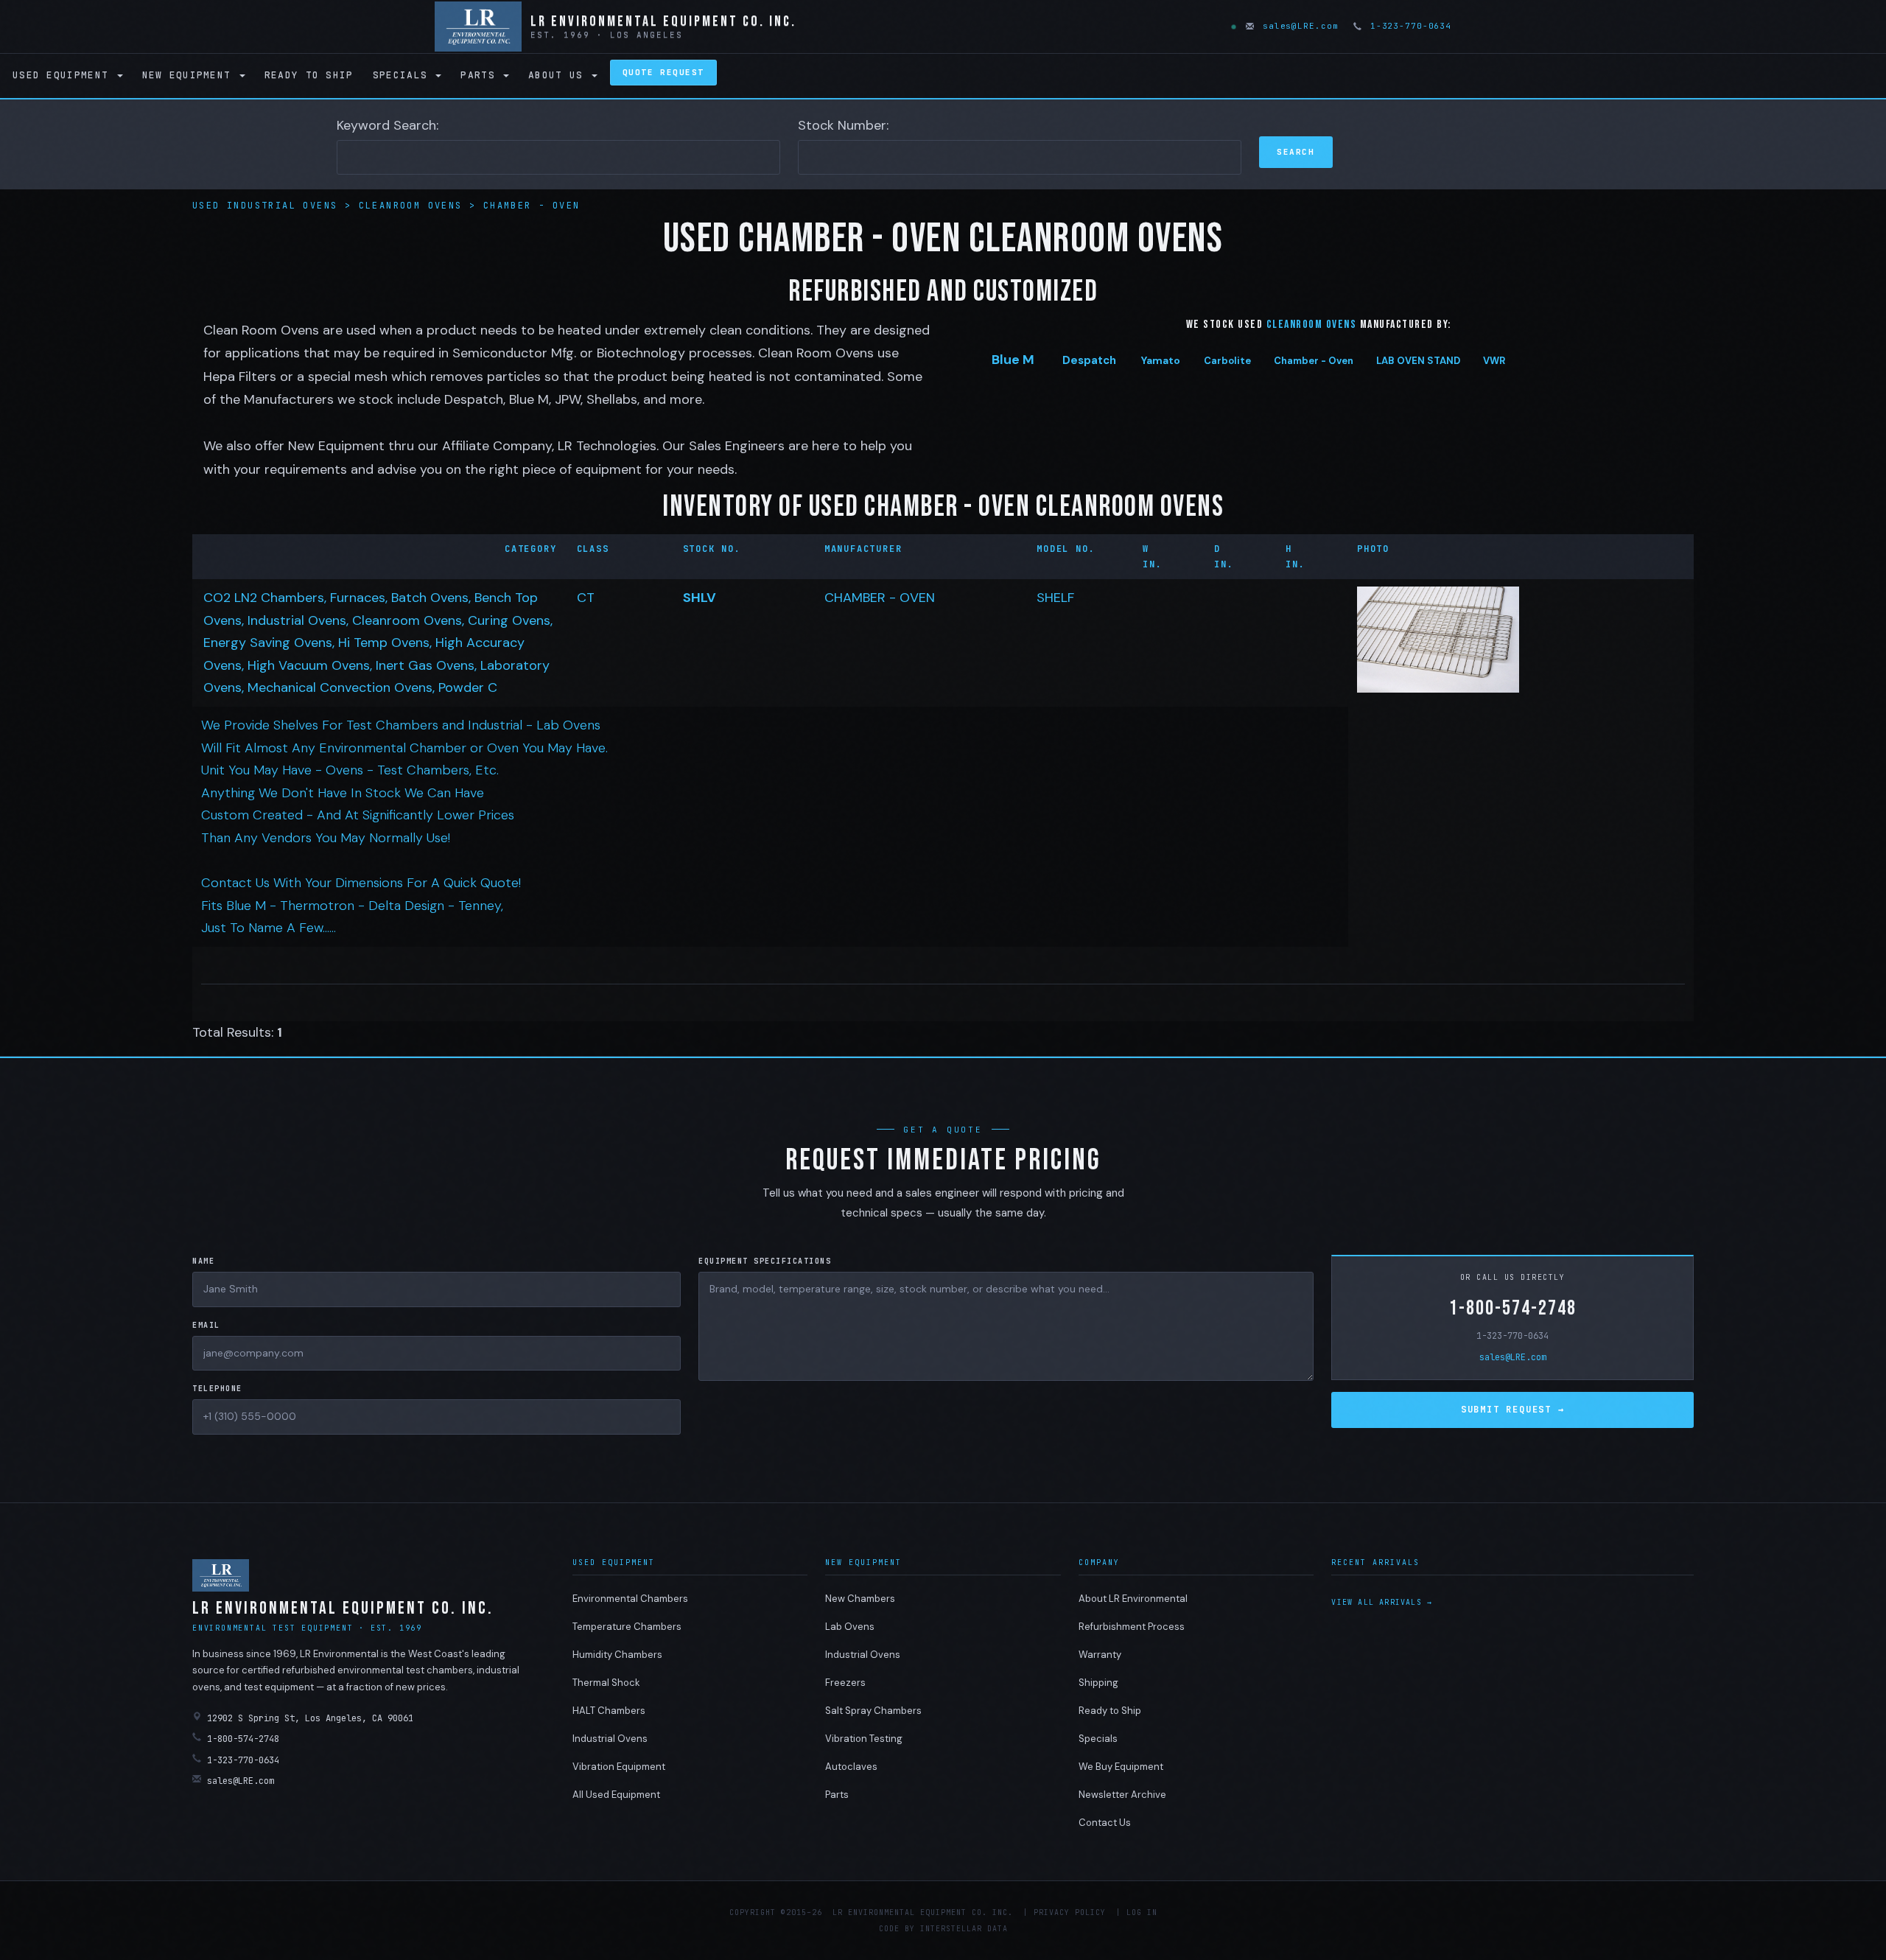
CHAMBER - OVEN (880, 598)
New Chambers (860, 1599)
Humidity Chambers (617, 1655)
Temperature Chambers (627, 1627)
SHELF (1055, 598)
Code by (897, 1929)
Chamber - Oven (532, 206)
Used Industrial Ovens (269, 206)
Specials (404, 75)
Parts (481, 75)
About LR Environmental (1133, 1599)
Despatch (1089, 360)
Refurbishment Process (1132, 1627)
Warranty (1100, 1655)
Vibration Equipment (619, 1767)
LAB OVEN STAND (1418, 361)
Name (203, 1261)
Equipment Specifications (765, 1261)
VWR (1494, 361)
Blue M (1013, 360)
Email (206, 1325)
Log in (1142, 1912)
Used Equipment (64, 75)
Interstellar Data (964, 1929)
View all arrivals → (1382, 1602)
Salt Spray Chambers (873, 1711)
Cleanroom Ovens (414, 206)
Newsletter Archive (1122, 1795)
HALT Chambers (609, 1711)
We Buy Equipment (1121, 1767)
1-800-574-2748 (1513, 1308)
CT (586, 598)
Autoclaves (851, 1767)
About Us (559, 75)
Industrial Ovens (610, 1739)
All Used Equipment (616, 1795)
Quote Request (663, 72)
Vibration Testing (864, 1739)
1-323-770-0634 (1408, 26)
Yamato (1161, 360)
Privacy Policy (1070, 1912)
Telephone (217, 1389)
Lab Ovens (850, 1627)
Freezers (845, 1683)
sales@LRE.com (1297, 26)
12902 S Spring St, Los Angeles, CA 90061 (310, 1718)
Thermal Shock (606, 1683)
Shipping (1098, 1683)
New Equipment (190, 75)
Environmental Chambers (630, 1599)
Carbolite (1227, 361)
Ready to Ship (309, 75)
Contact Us (1105, 1823)
